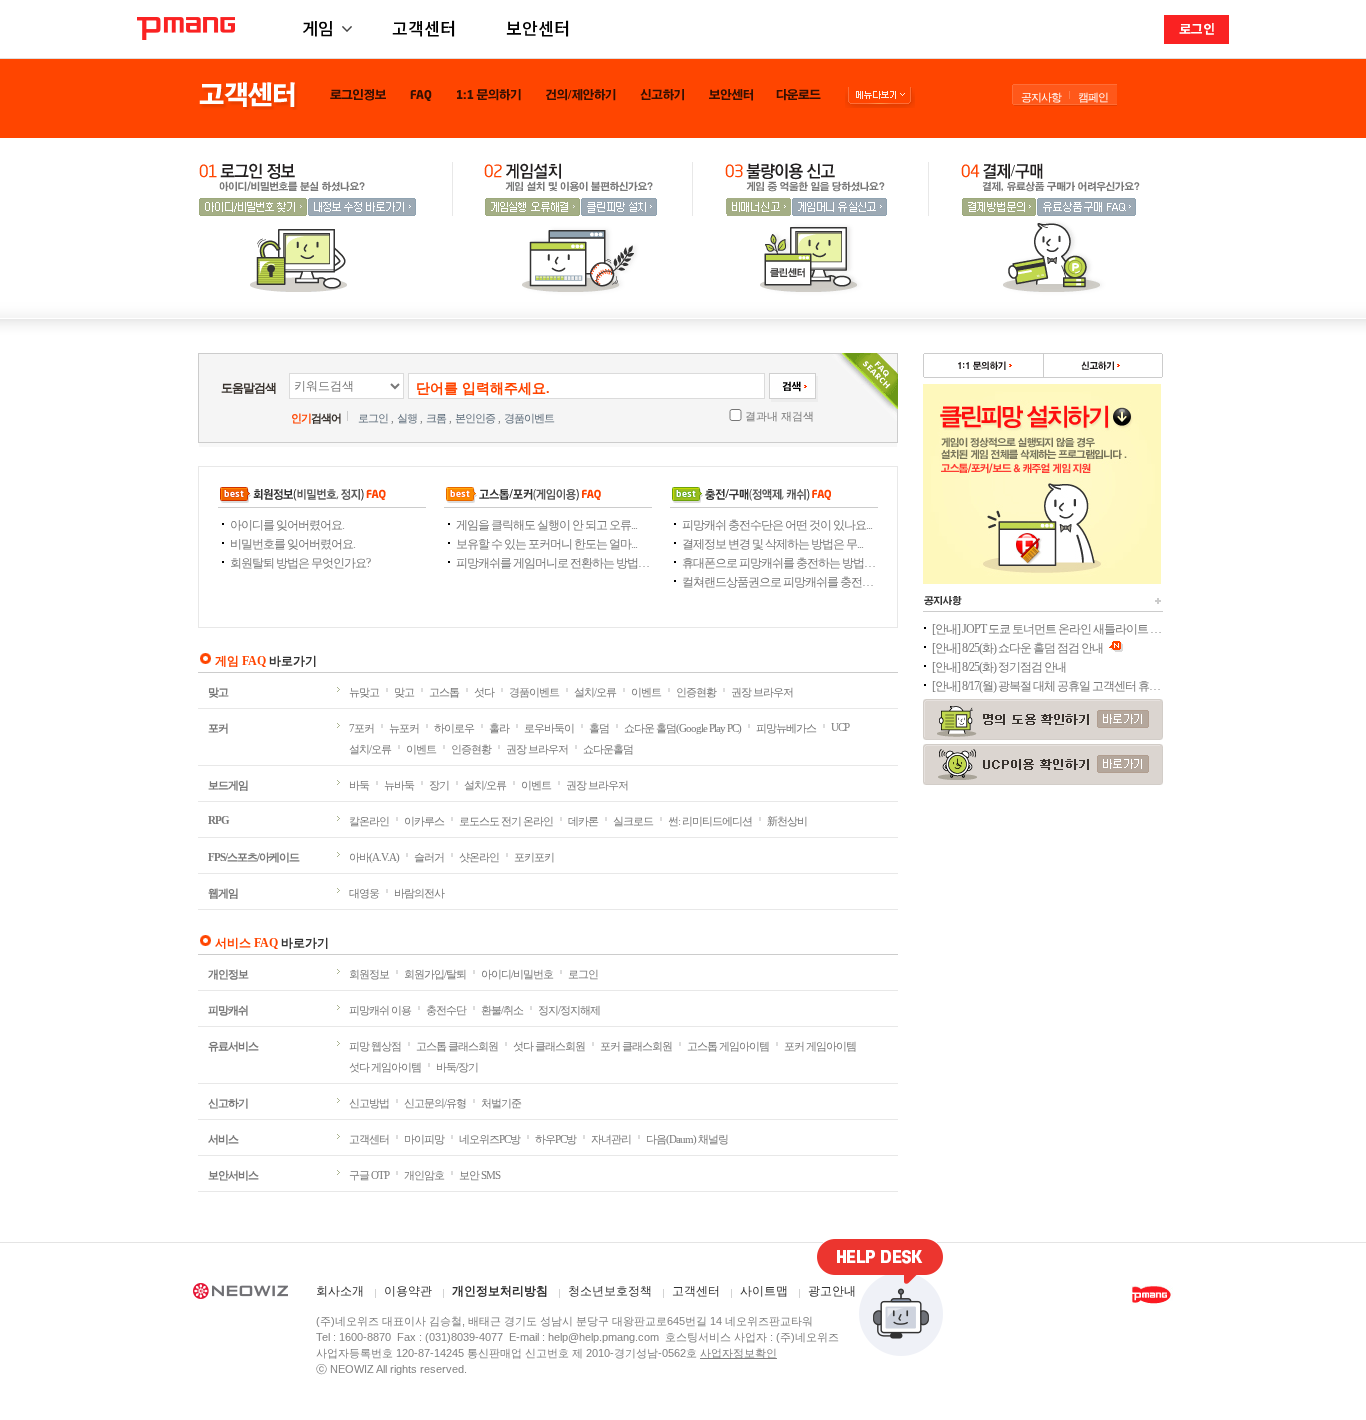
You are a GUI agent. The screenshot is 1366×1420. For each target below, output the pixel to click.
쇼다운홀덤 (608, 749)
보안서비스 (233, 1175)
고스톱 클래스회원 (457, 1046)
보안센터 (538, 27)
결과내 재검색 (779, 416)
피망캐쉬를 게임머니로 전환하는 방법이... (554, 563)
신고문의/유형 (435, 1103)
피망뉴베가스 (786, 728)
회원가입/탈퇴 (435, 974)
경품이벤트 (529, 418)
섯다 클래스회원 (549, 1046)
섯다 (484, 692)
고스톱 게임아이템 (728, 1046)
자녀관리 (611, 1139)
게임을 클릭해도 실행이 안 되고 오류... (546, 525)
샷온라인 (479, 857)
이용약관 (408, 1291)
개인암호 (424, 1175)
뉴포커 (404, 728)
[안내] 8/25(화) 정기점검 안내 (999, 667)
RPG (218, 820)
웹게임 (223, 893)
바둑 (359, 785)
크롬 (436, 418)
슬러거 (429, 857)
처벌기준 (501, 1103)
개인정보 (228, 974)
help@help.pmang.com (603, 1337)
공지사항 (1041, 97)
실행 (407, 418)
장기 (439, 785)
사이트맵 (764, 1291)
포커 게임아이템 (820, 1046)
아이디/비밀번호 (517, 974)
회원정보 (369, 974)
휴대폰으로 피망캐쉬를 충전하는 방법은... (780, 563)
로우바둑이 (549, 728)
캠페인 (1093, 97)
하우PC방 (555, 1139)
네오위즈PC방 (489, 1139)
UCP (840, 727)
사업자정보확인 (738, 1353)
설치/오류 (595, 692)
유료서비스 (233, 1046)
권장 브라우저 (762, 692)
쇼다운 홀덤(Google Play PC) (682, 728)
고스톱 (444, 692)
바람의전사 (419, 893)
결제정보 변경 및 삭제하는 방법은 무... (772, 544)
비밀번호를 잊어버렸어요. (292, 544)
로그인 (1197, 28)
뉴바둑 (399, 785)
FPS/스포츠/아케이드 (253, 857)
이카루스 (424, 821)
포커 (218, 728)
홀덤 (599, 728)
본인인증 (475, 418)
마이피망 (424, 1139)
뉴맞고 (364, 692)
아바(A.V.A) (374, 857)
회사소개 (340, 1291)
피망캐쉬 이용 (380, 1010)
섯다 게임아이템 (385, 1067)
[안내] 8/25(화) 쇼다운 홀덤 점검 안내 (1018, 648)
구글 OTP (369, 1175)
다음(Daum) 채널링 (687, 1139)
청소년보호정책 (610, 1291)
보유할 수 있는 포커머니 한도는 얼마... (546, 544)
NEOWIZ (240, 1294)
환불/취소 (502, 1010)
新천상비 (787, 821)
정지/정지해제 (569, 1010)
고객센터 (424, 27)
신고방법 (369, 1103)
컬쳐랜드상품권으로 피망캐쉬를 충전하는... (780, 582)
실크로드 (633, 821)
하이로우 (454, 728)
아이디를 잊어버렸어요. (287, 525)
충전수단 (446, 1010)
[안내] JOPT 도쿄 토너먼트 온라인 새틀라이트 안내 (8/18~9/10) (1047, 629)
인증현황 (696, 692)
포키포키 (534, 857)
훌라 (499, 728)
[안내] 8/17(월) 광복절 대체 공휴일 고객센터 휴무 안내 (1047, 686)
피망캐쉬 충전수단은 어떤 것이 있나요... (777, 525)
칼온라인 (369, 821)
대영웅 (364, 893)
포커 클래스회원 (636, 1046)
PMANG (186, 28)
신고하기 (228, 1103)
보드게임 (228, 785)
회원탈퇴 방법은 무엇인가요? (300, 563)
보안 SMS (479, 1175)
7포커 (361, 728)
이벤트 (646, 692)
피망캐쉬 (228, 1010)
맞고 (218, 692)
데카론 (583, 821)
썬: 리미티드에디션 (710, 821)
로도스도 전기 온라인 (506, 821)
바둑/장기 (457, 1067)
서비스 (223, 1139)
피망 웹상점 (375, 1046)
